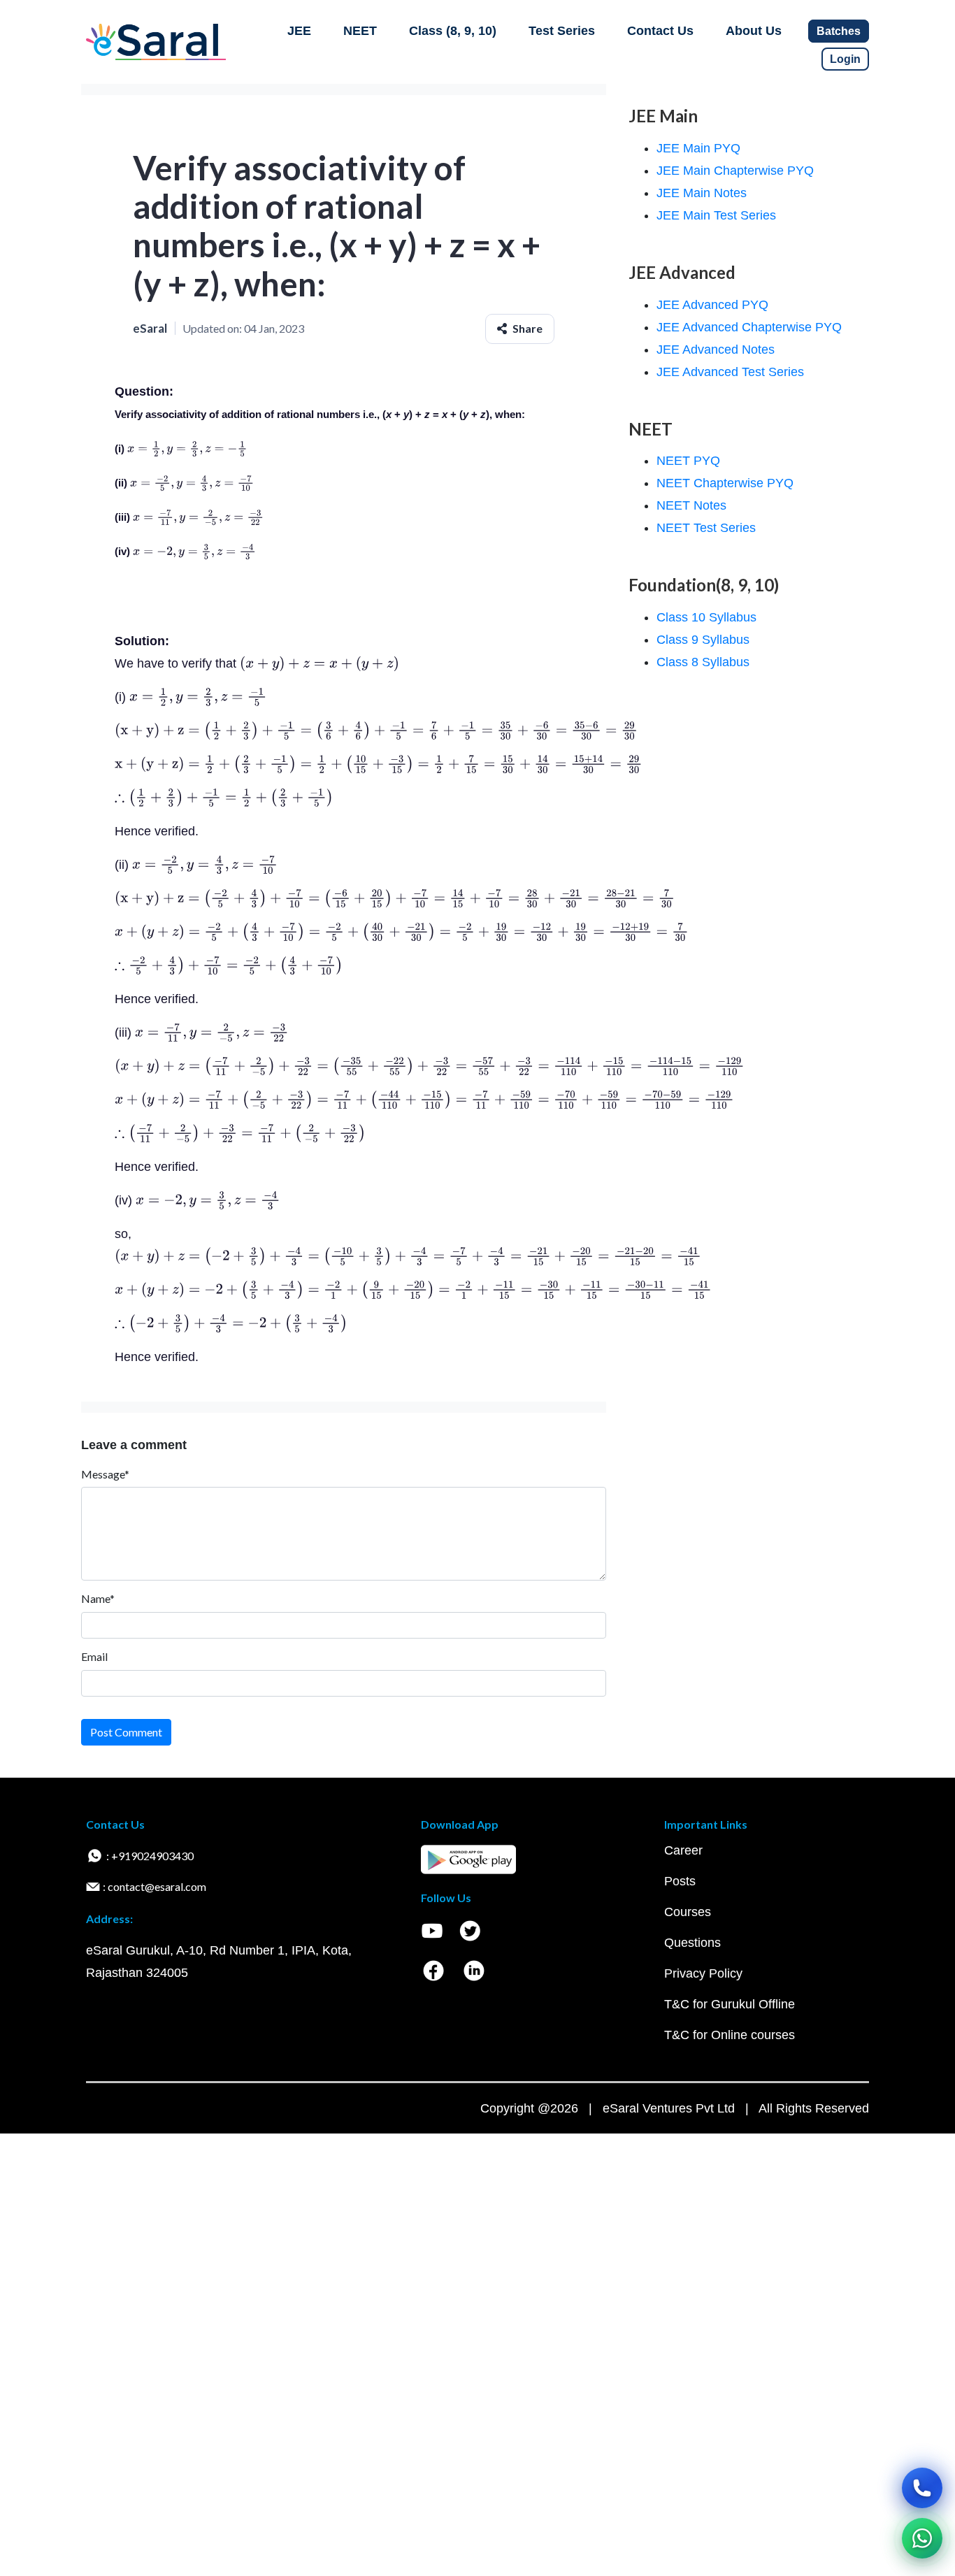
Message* (105, 1474)
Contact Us (660, 31)
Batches (839, 31)
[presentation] (187, 448)
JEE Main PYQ (698, 148)
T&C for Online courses (730, 2035)
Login (845, 59)
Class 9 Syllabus (703, 640)
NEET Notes (691, 505)
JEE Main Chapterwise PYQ (735, 171)
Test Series (562, 31)
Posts (680, 1881)
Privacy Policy (703, 1973)
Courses (688, 1912)
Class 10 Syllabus (706, 617)
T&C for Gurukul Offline (730, 2004)
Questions (692, 1943)
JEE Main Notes (702, 193)
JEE (299, 31)
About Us (754, 31)
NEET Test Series (706, 528)
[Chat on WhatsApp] (922, 2538)
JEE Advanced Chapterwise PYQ (749, 327)
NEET (360, 31)
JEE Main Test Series (716, 215)
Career (683, 1850)
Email (94, 1656)
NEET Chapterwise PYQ (725, 483)
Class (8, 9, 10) (453, 31)
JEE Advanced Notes (716, 350)
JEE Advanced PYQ (712, 305)
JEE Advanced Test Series (730, 372)
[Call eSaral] (922, 2488)
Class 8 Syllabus (703, 662)
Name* (98, 1598)
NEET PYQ (688, 461)
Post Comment (126, 1732)
